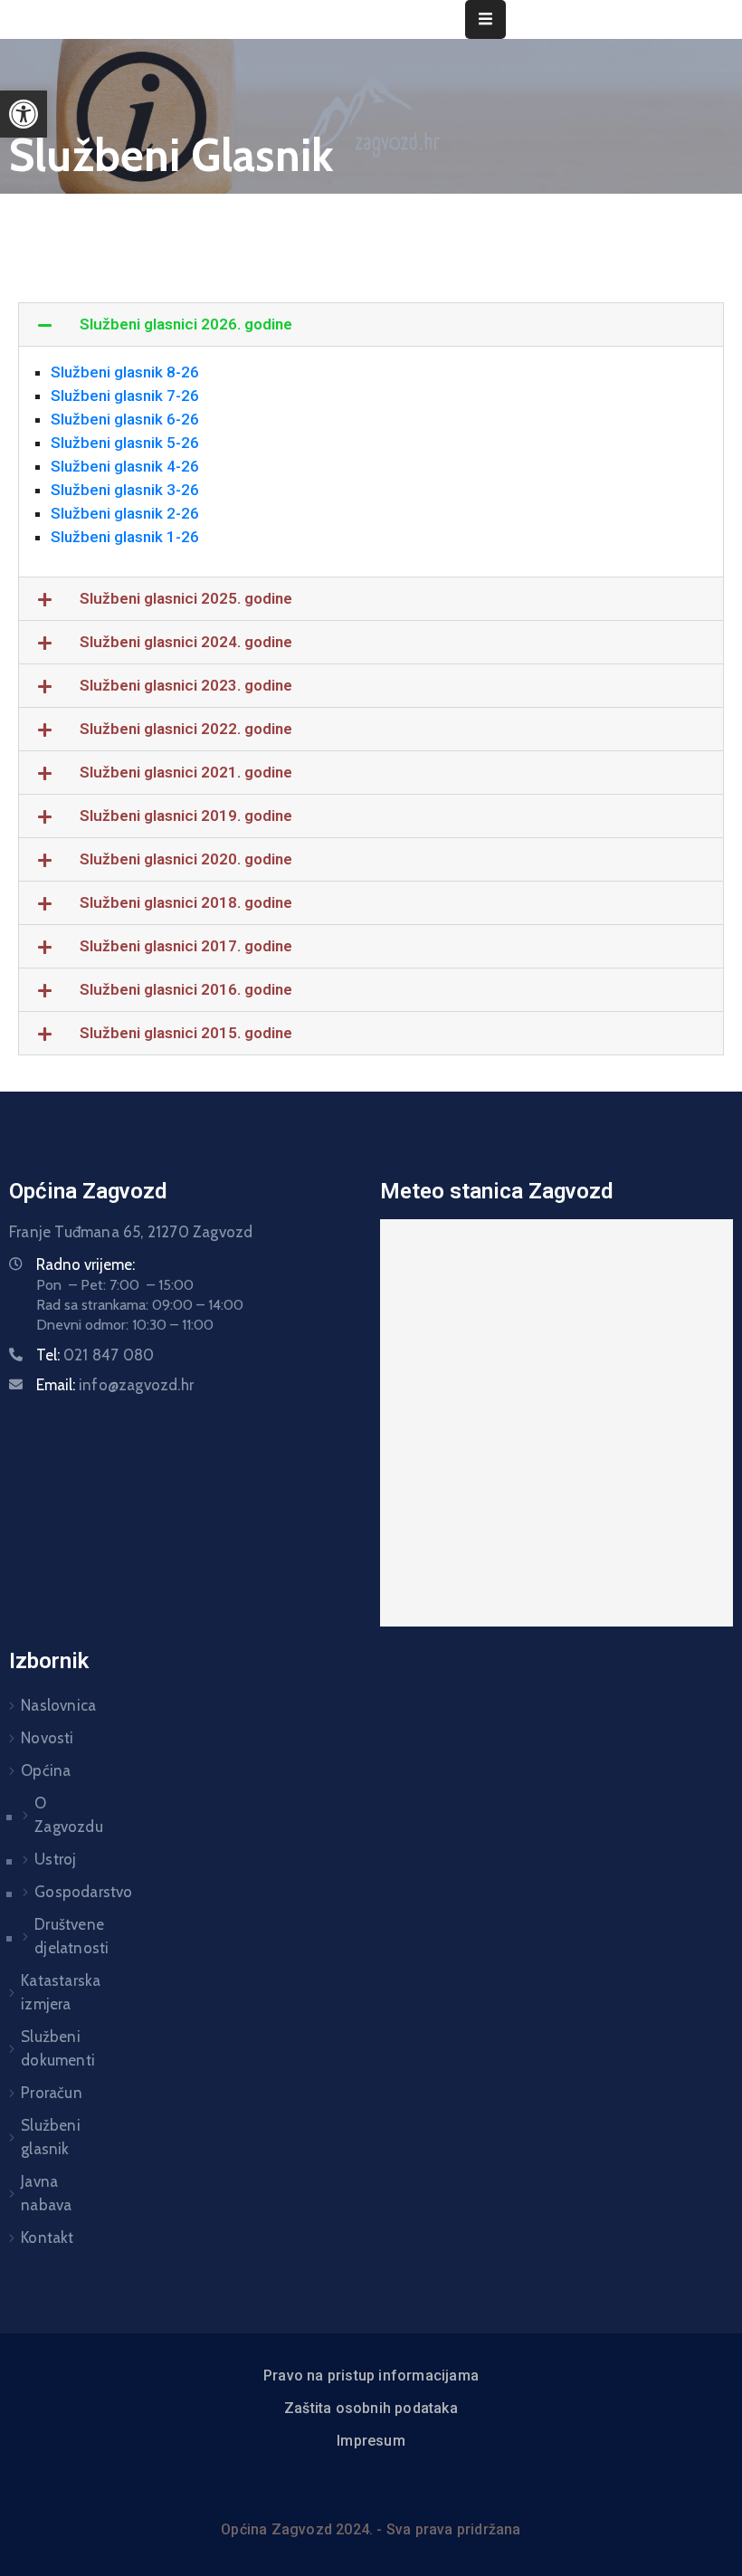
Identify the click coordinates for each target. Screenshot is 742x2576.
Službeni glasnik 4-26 (125, 466)
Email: (115, 1385)
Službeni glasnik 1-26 (125, 537)
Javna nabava (46, 2193)
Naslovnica (54, 1705)
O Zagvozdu (50, 1815)
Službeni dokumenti (54, 2048)
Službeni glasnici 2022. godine (186, 729)
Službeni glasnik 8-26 (125, 372)
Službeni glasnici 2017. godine (186, 946)
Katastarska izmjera (54, 1992)
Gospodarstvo (50, 1892)
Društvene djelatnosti (50, 1936)
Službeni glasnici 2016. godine (186, 989)
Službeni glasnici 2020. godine (186, 859)
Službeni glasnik (51, 2137)
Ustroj (50, 1859)
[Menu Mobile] (485, 19)
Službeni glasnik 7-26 (125, 396)
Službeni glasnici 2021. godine (186, 772)
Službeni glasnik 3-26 (125, 490)
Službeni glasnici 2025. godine (186, 598)
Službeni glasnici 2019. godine (186, 816)
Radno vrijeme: (86, 1264)
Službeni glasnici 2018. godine (186, 902)
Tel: (95, 1355)
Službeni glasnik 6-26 (125, 419)
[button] (24, 114)
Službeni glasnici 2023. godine (186, 685)
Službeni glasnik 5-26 (125, 443)
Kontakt (47, 2237)
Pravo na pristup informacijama (371, 2376)
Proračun (52, 2093)
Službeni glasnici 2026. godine (186, 324)
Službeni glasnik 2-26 (125, 513)
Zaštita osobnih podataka (371, 2408)
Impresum (371, 2441)
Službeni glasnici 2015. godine (186, 1033)
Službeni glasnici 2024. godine (186, 642)
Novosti (47, 1738)
